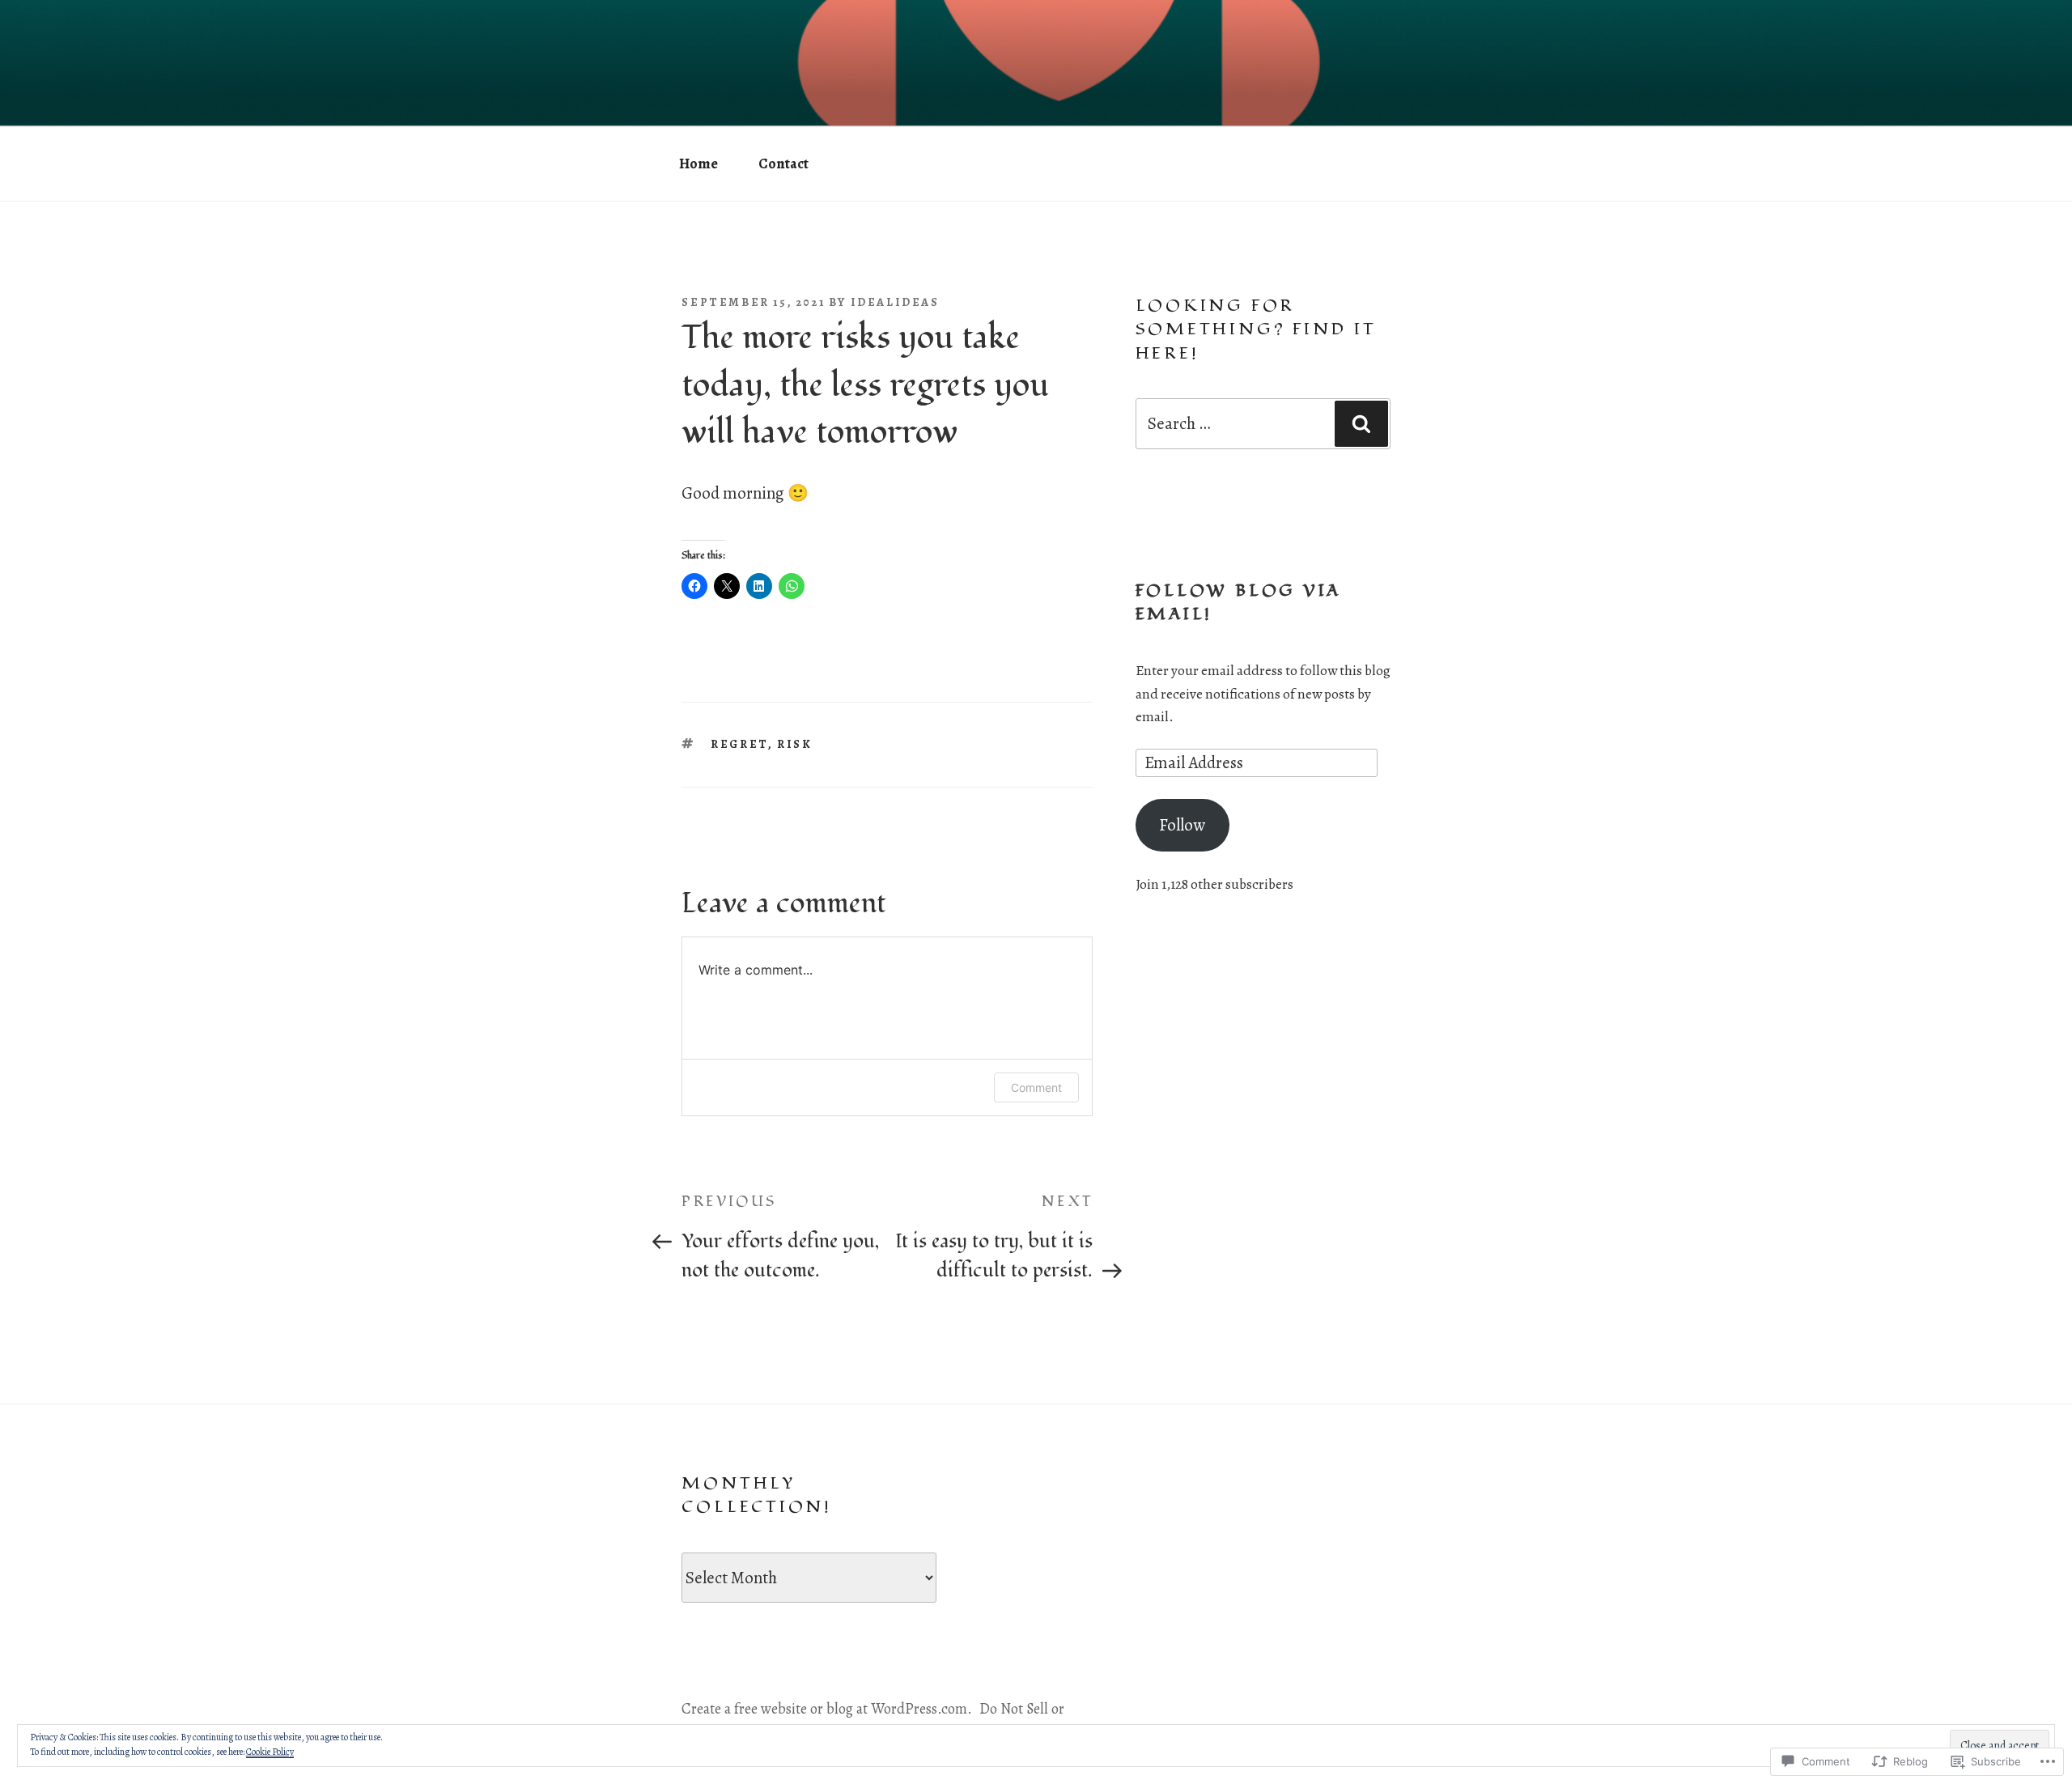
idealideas (895, 302)
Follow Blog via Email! (1239, 602)
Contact (783, 164)
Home (698, 164)
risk (794, 744)
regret (739, 744)
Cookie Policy (270, 1752)
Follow (1182, 825)
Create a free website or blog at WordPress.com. (827, 1709)
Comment (1036, 1087)
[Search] (1361, 423)
